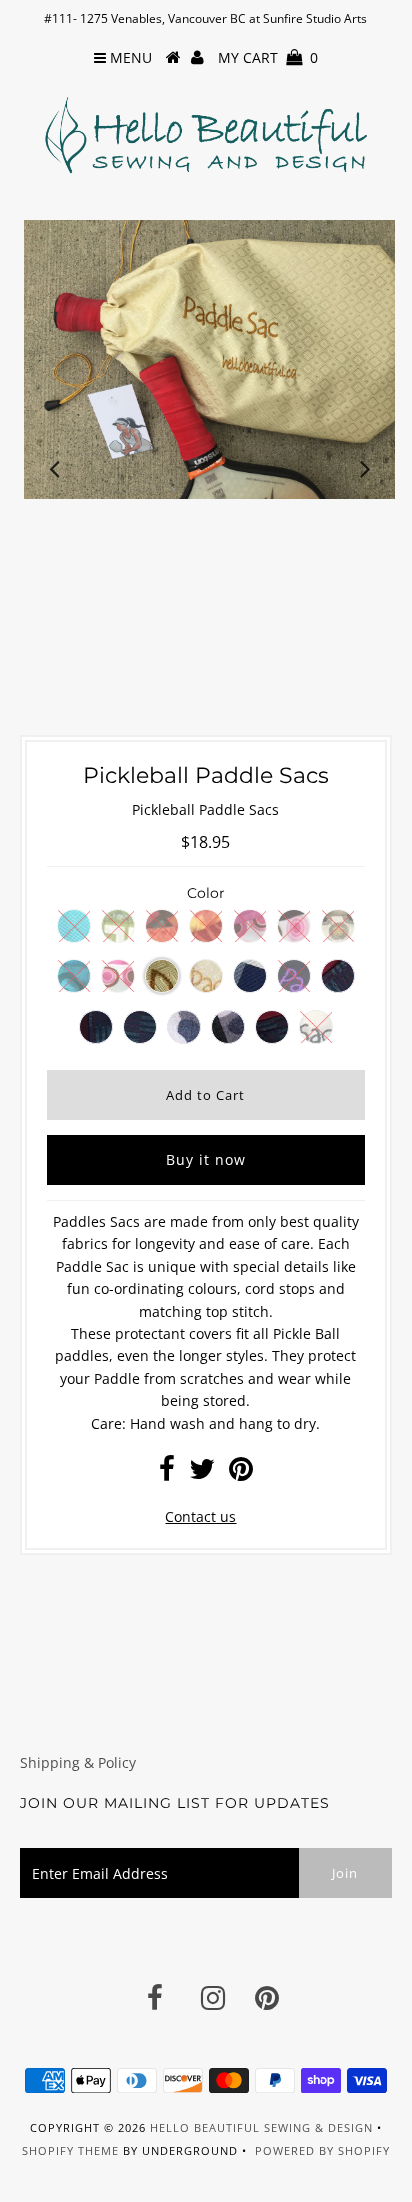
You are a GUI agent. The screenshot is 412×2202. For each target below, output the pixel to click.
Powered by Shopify (322, 2150)
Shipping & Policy (78, 1762)
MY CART (268, 57)
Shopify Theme (70, 2150)
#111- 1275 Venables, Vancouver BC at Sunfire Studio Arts (205, 18)
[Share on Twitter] (202, 1473)
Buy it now (206, 1159)
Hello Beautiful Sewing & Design (263, 2127)
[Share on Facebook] (167, 1473)
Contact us (200, 1516)
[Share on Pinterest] (241, 1473)
